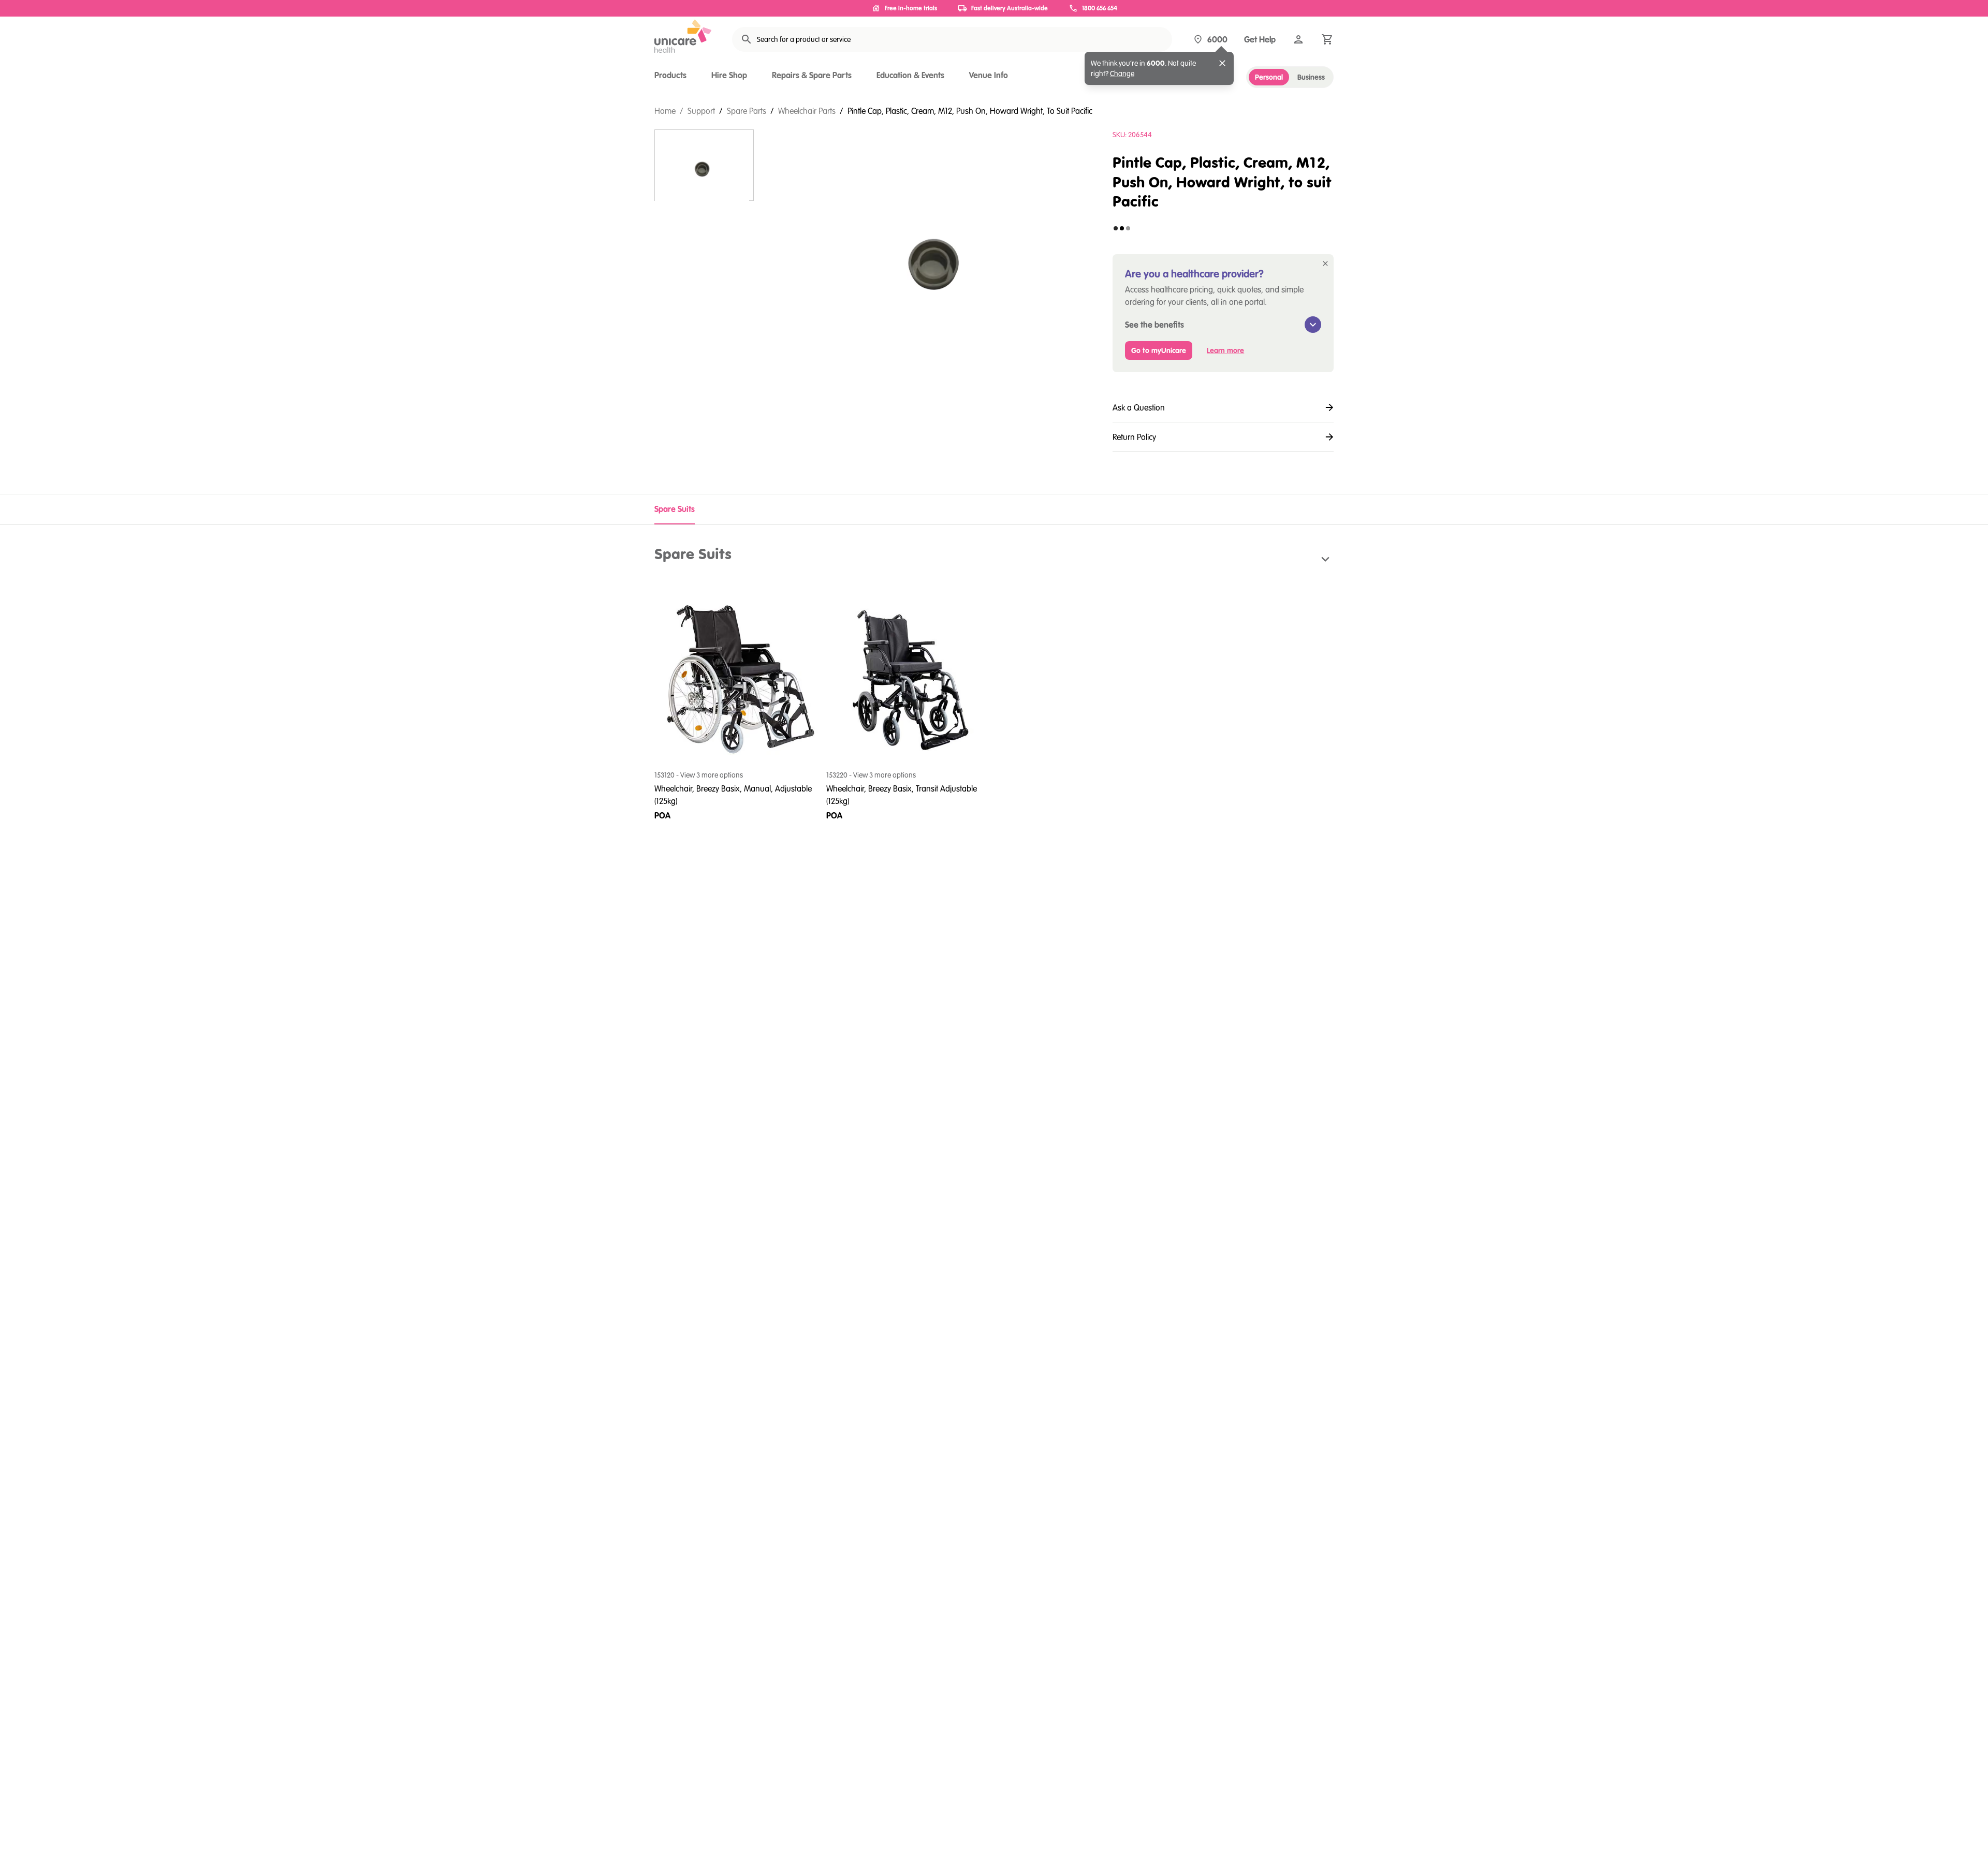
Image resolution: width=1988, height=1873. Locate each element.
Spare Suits (675, 509)
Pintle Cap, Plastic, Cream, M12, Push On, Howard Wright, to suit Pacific (970, 111)
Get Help (1260, 39)
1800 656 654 (1100, 8)
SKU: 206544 (1132, 135)
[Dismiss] (1222, 63)
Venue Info (989, 75)
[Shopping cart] (1327, 39)
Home (665, 111)
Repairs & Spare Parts (812, 75)
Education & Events (910, 75)
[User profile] (1298, 39)
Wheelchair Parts (807, 111)
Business (1311, 77)
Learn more (1225, 350)
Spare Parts (747, 111)
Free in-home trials (911, 8)
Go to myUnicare (1159, 350)
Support (701, 111)
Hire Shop (729, 75)
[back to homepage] (683, 36)
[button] (994, 560)
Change (1122, 74)
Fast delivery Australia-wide (1010, 8)
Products (670, 75)
